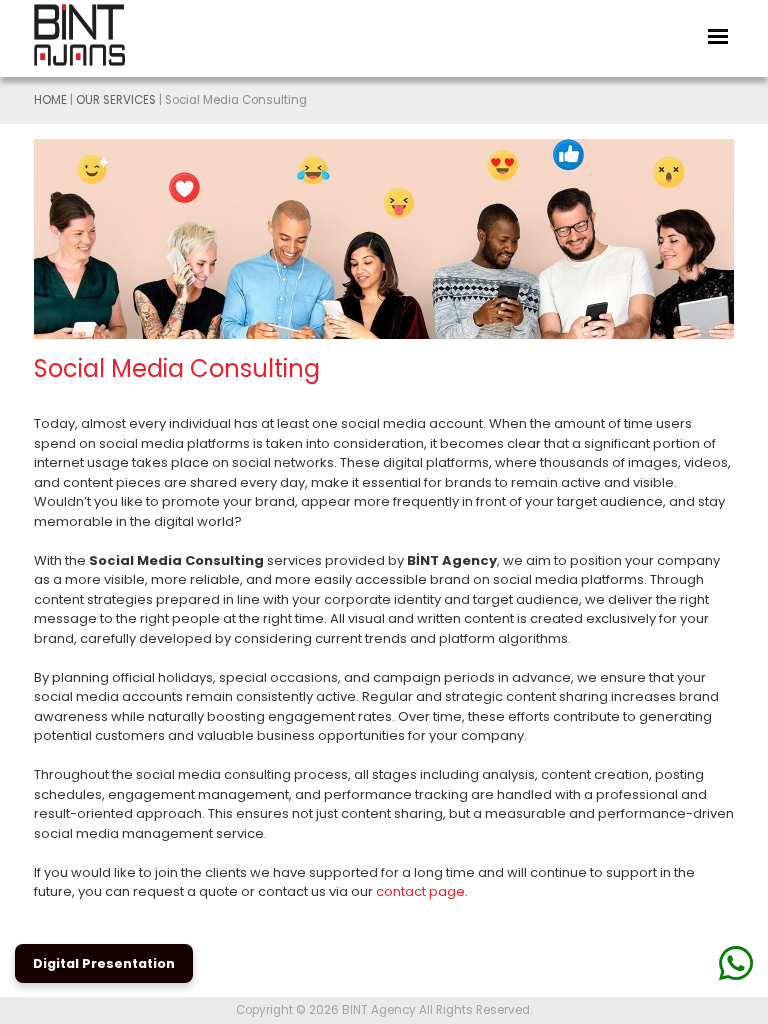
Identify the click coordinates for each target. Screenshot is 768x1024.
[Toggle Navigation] (717, 35)
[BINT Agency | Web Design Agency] (99, 35)
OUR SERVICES (116, 100)
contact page (420, 891)
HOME (50, 100)
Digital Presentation (104, 963)
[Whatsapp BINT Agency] (736, 963)
